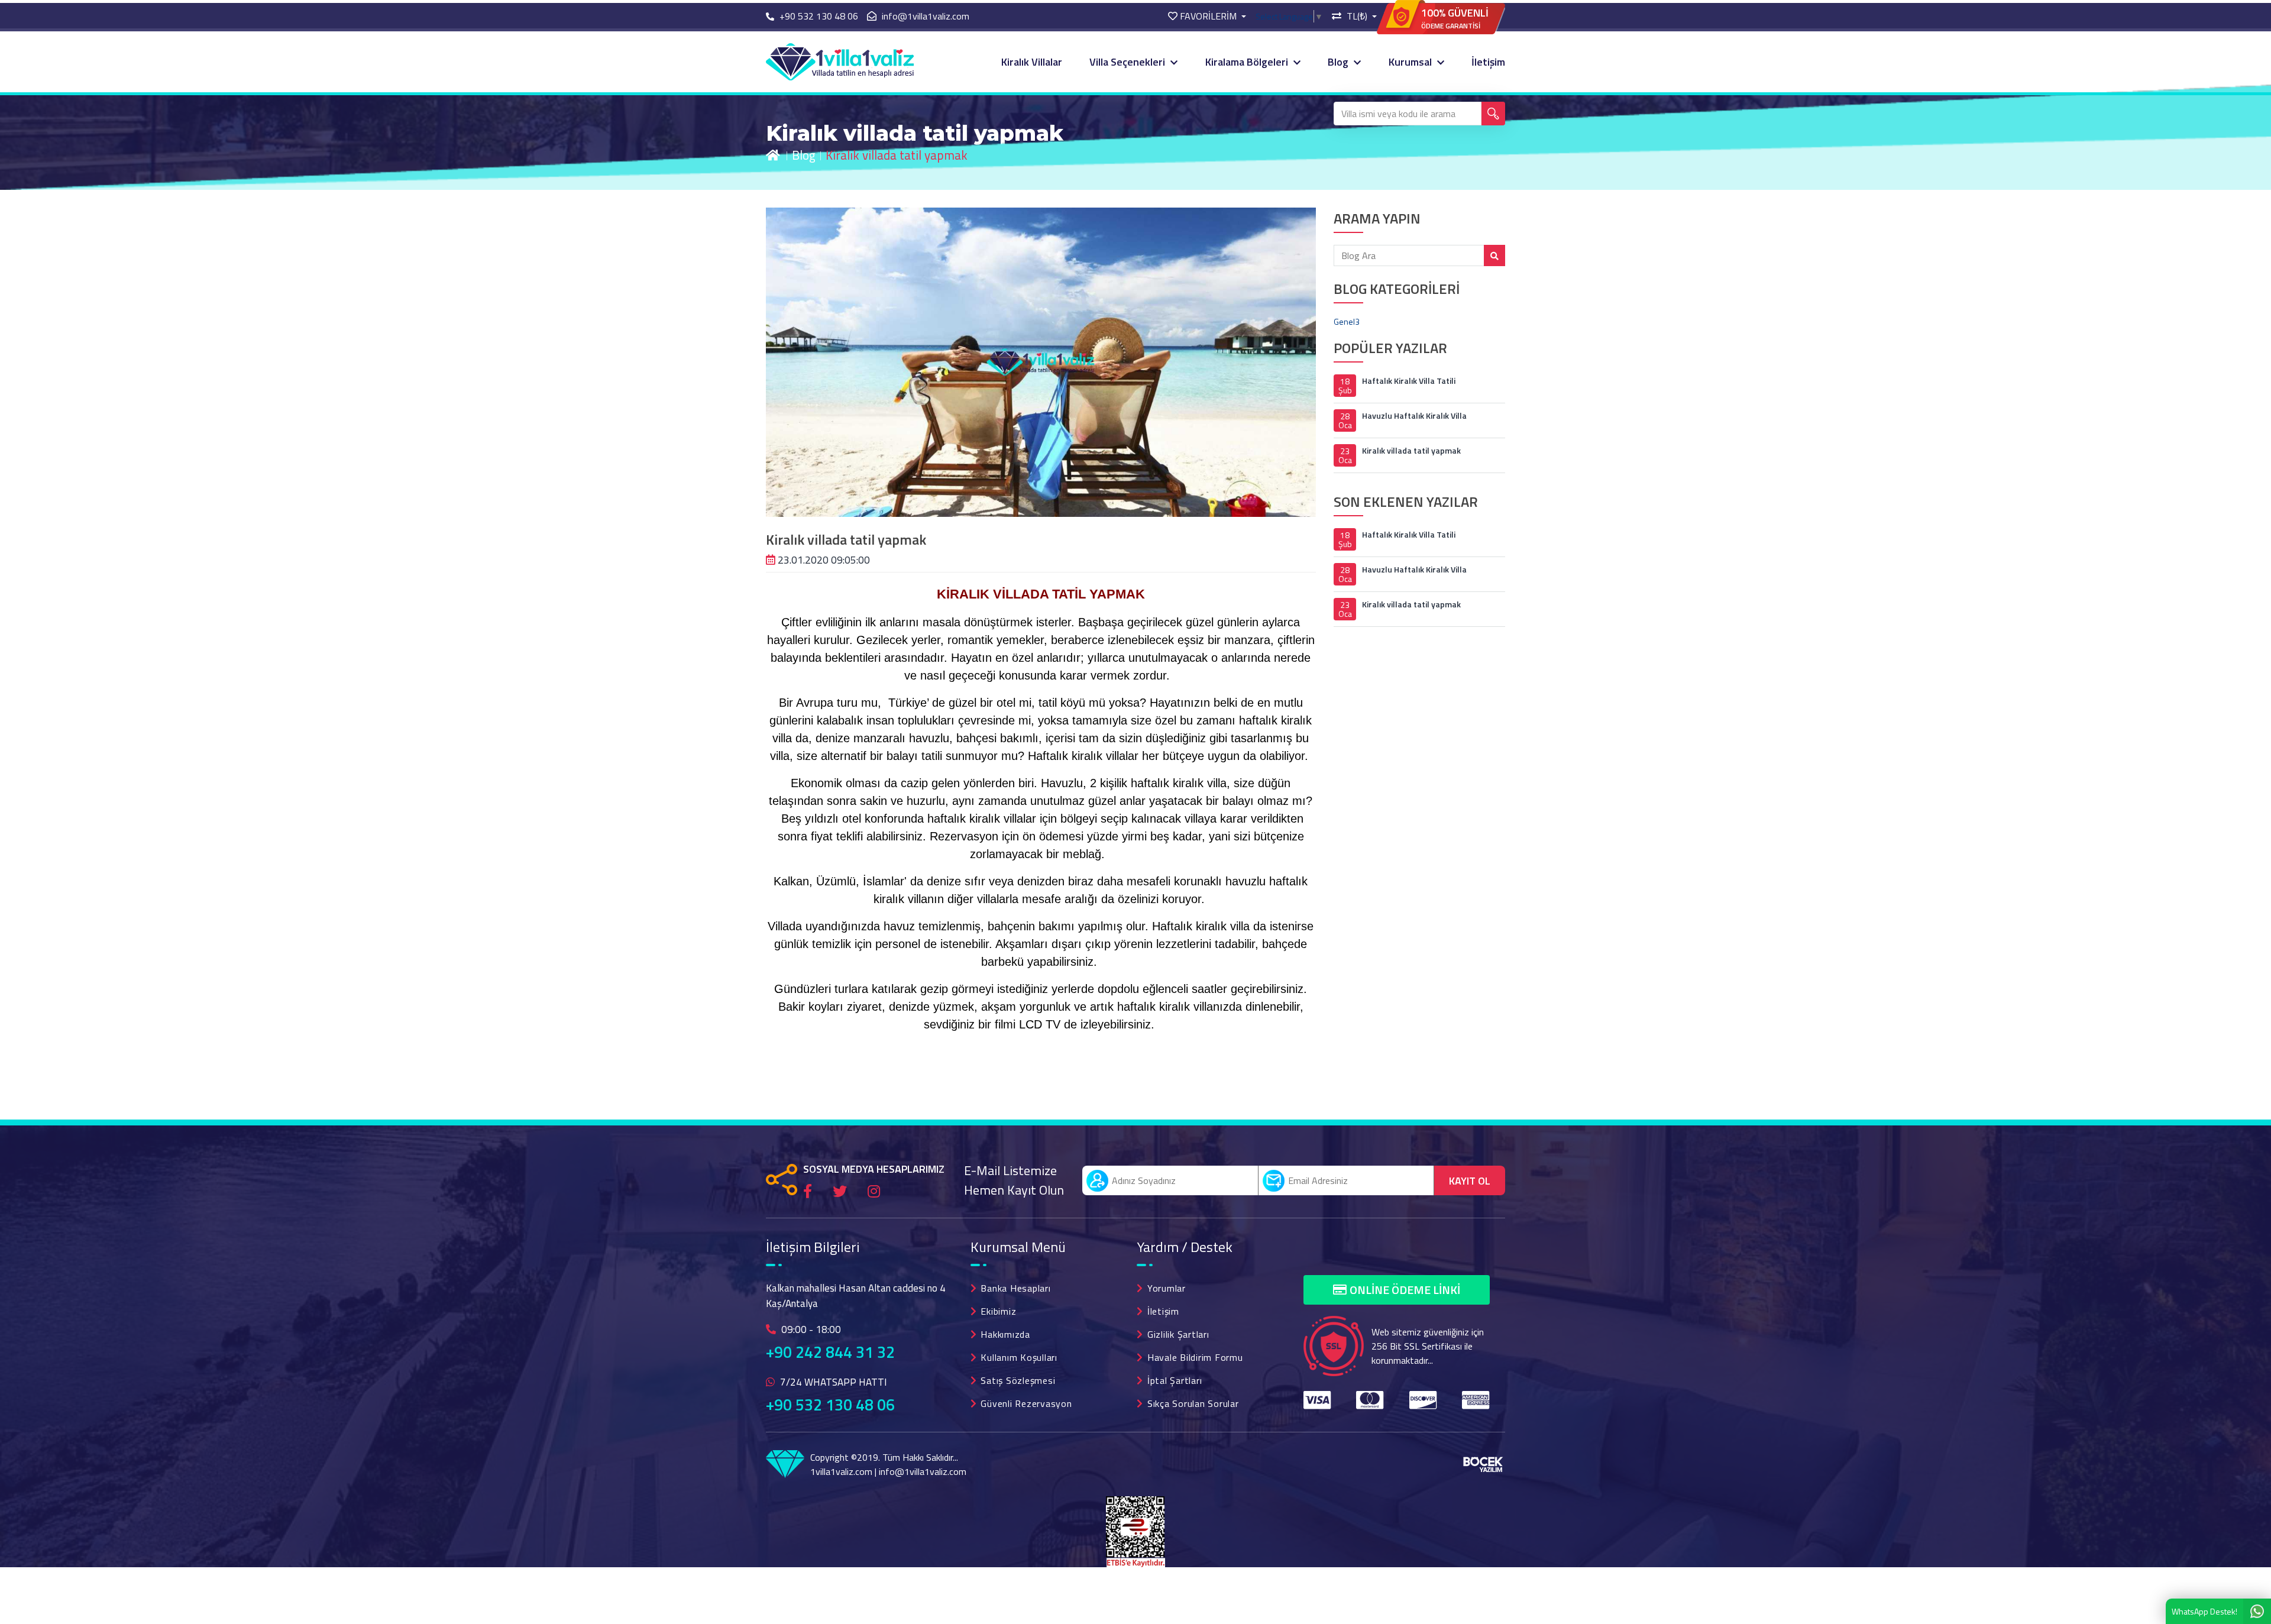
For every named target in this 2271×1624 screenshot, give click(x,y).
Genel (1347, 321)
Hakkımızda (1005, 1334)
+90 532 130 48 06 (830, 1405)
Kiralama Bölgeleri (1248, 62)
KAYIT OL (1470, 1181)
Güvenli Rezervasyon (1026, 1403)
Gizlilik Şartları (1178, 1334)
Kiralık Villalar (1032, 62)
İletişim (1488, 62)
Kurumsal (1411, 62)
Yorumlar (1167, 1288)
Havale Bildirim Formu (1195, 1357)
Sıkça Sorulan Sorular (1193, 1403)
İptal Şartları (1175, 1380)
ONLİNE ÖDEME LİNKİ (1405, 1290)
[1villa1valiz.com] (840, 61)
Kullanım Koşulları (1019, 1357)
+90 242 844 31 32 (830, 1352)
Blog (1339, 62)
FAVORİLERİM (1208, 16)
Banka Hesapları (1015, 1288)
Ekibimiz (998, 1311)
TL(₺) (1357, 16)
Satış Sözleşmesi (1018, 1380)
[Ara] (1493, 114)
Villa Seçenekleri (1128, 62)
